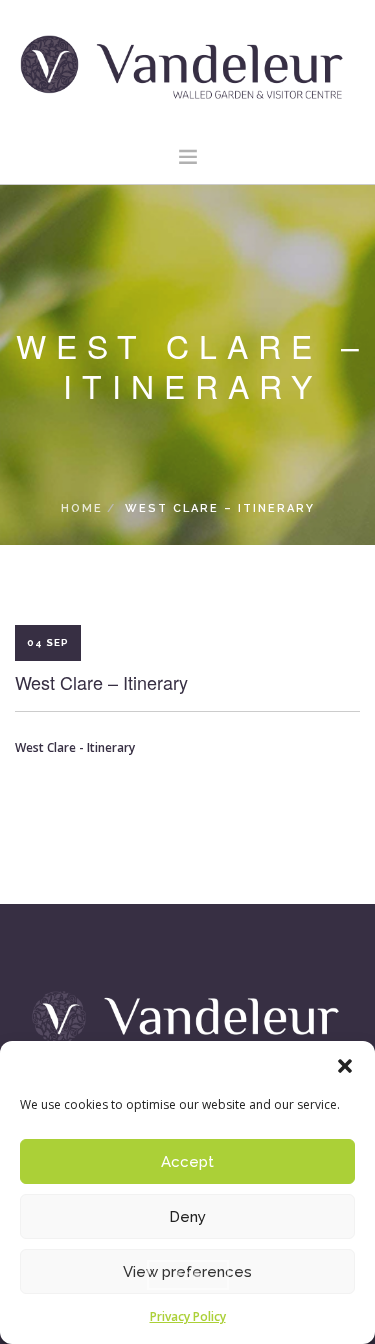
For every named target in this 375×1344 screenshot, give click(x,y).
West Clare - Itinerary (75, 747)
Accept (187, 1162)
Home (82, 508)
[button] (345, 1066)
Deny (187, 1217)
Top (188, 1275)
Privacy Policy (188, 1316)
